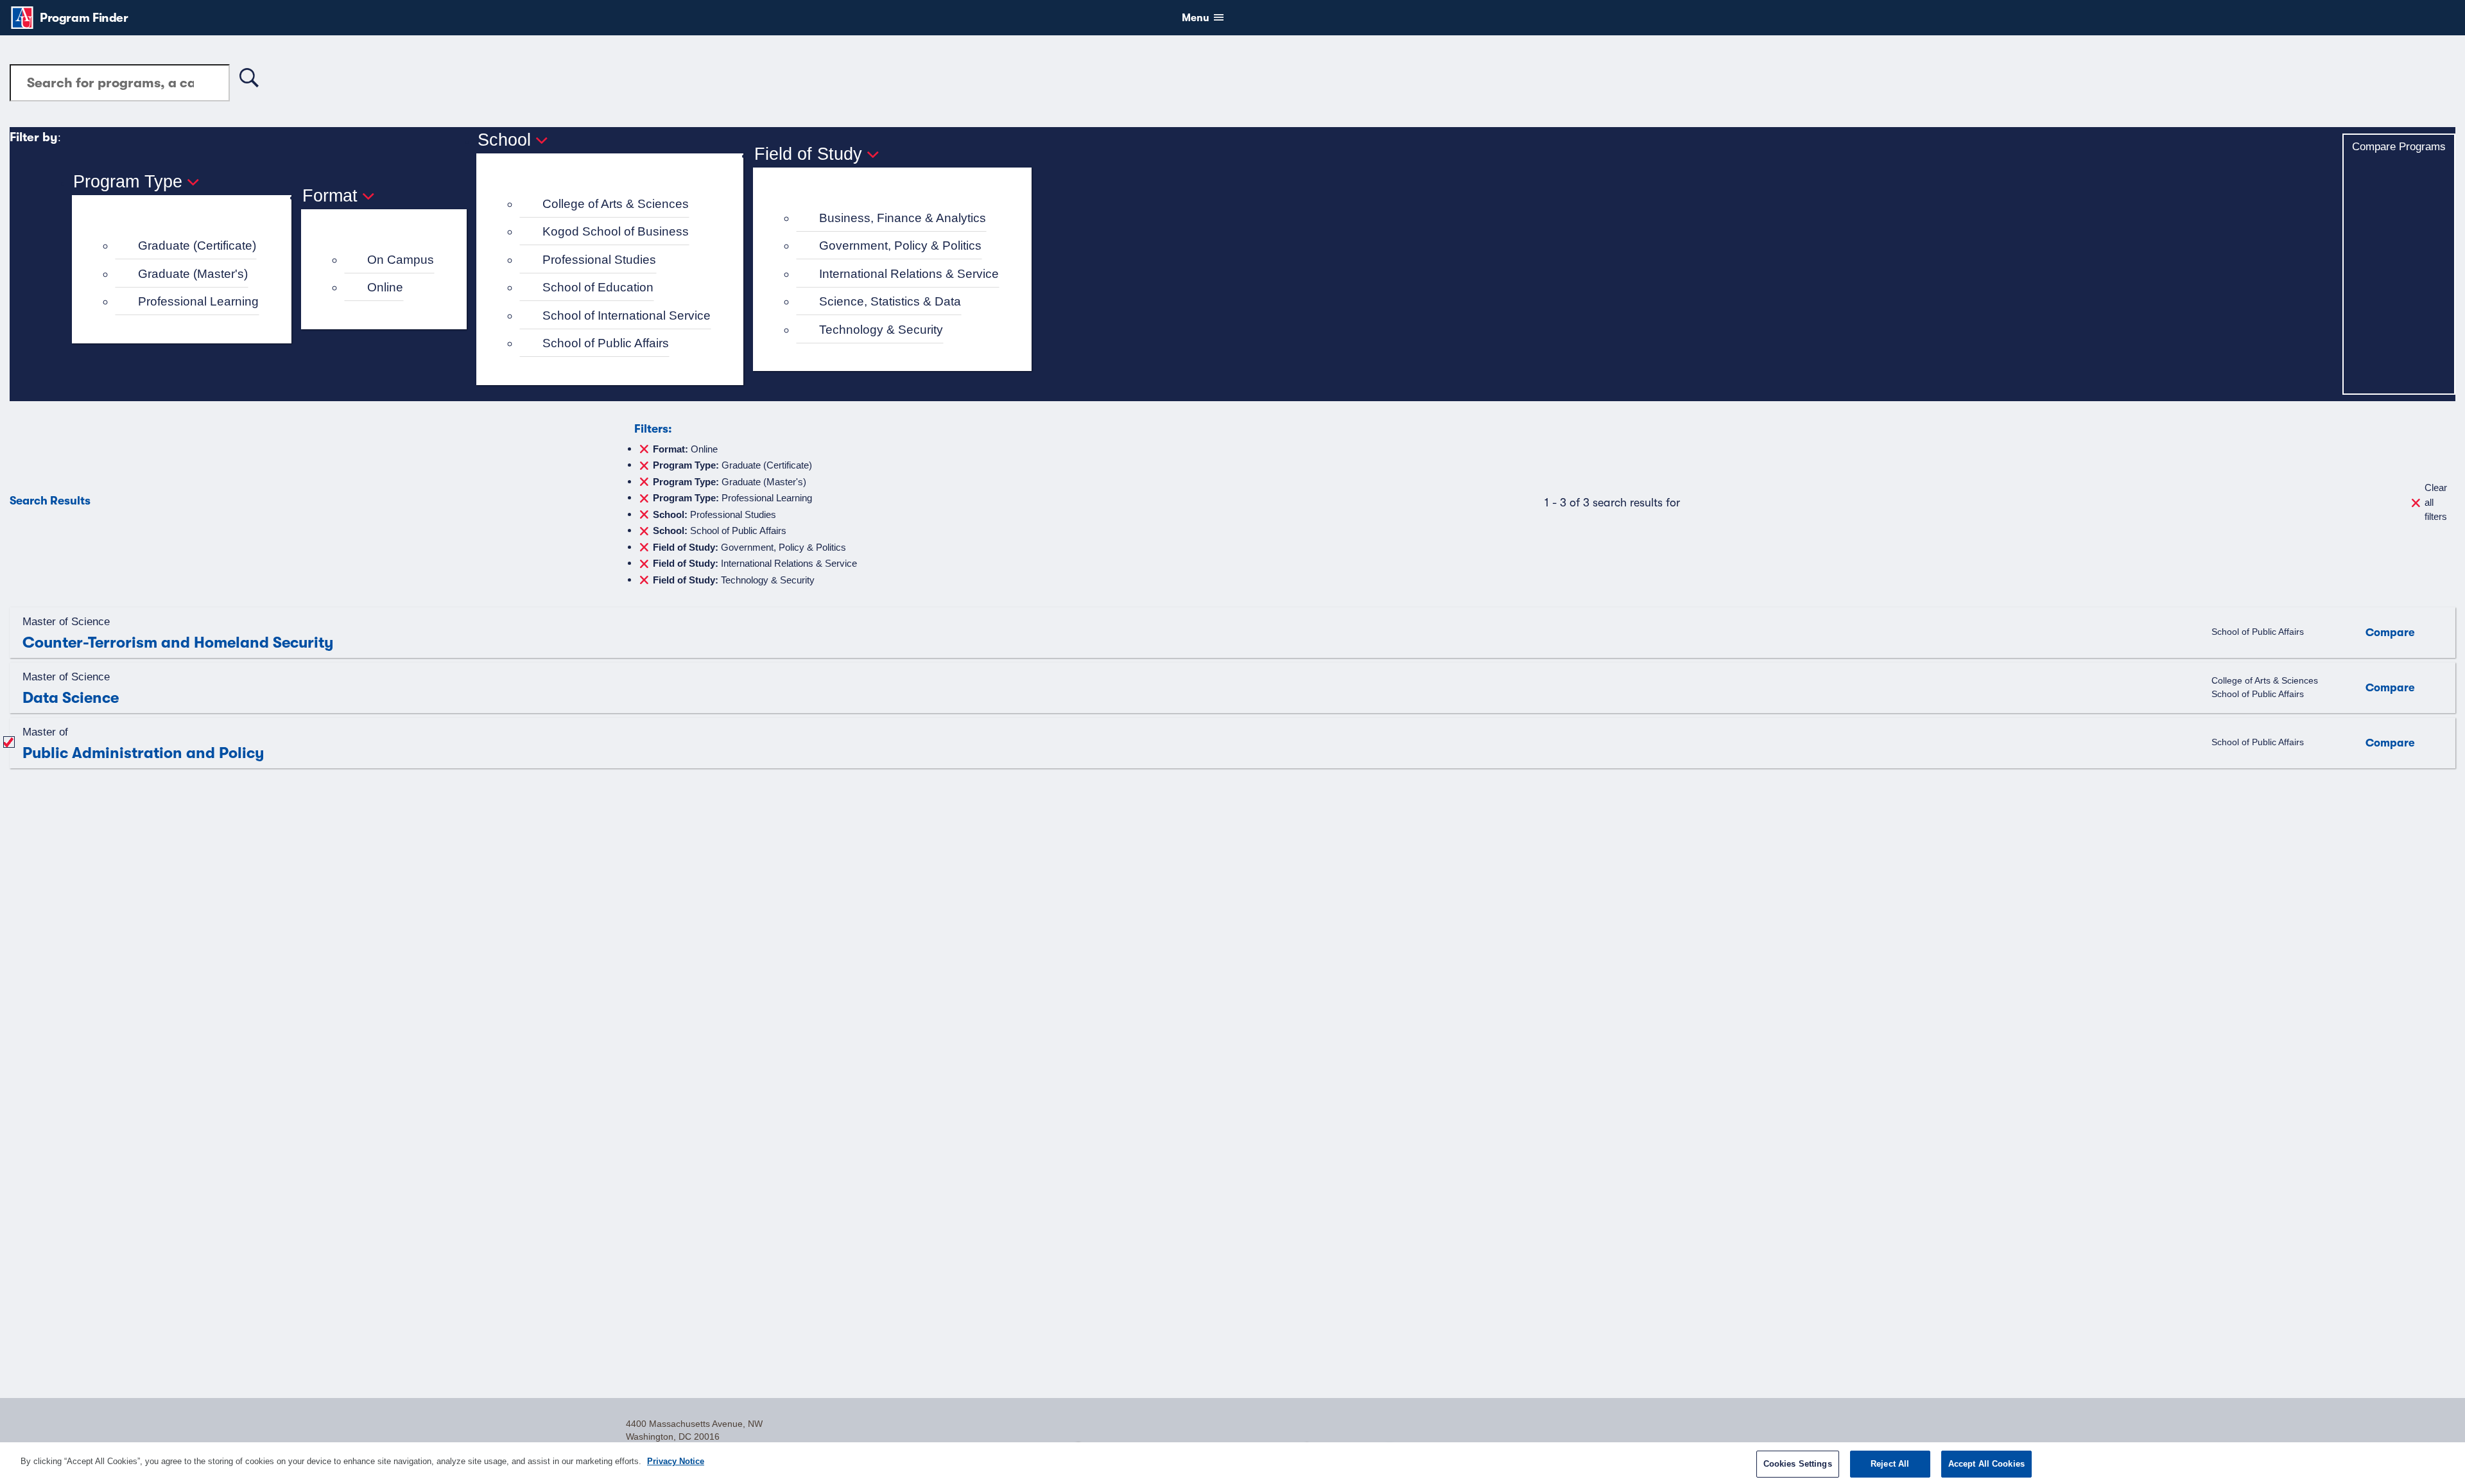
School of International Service (627, 315)
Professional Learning (198, 301)
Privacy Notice (676, 1461)
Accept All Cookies (1986, 1464)
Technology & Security (881, 330)
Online (385, 287)
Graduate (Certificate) (197, 246)
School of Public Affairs (606, 343)
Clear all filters (2436, 502)
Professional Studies (599, 260)
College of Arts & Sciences (616, 204)
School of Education (598, 287)
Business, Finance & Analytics (903, 218)
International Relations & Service (909, 274)
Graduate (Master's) (193, 274)
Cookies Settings (1798, 1464)
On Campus (401, 260)
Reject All (1890, 1464)
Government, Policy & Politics (900, 246)
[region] (1232, 1463)
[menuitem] (187, 246)
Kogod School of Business (616, 231)
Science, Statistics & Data (890, 301)
